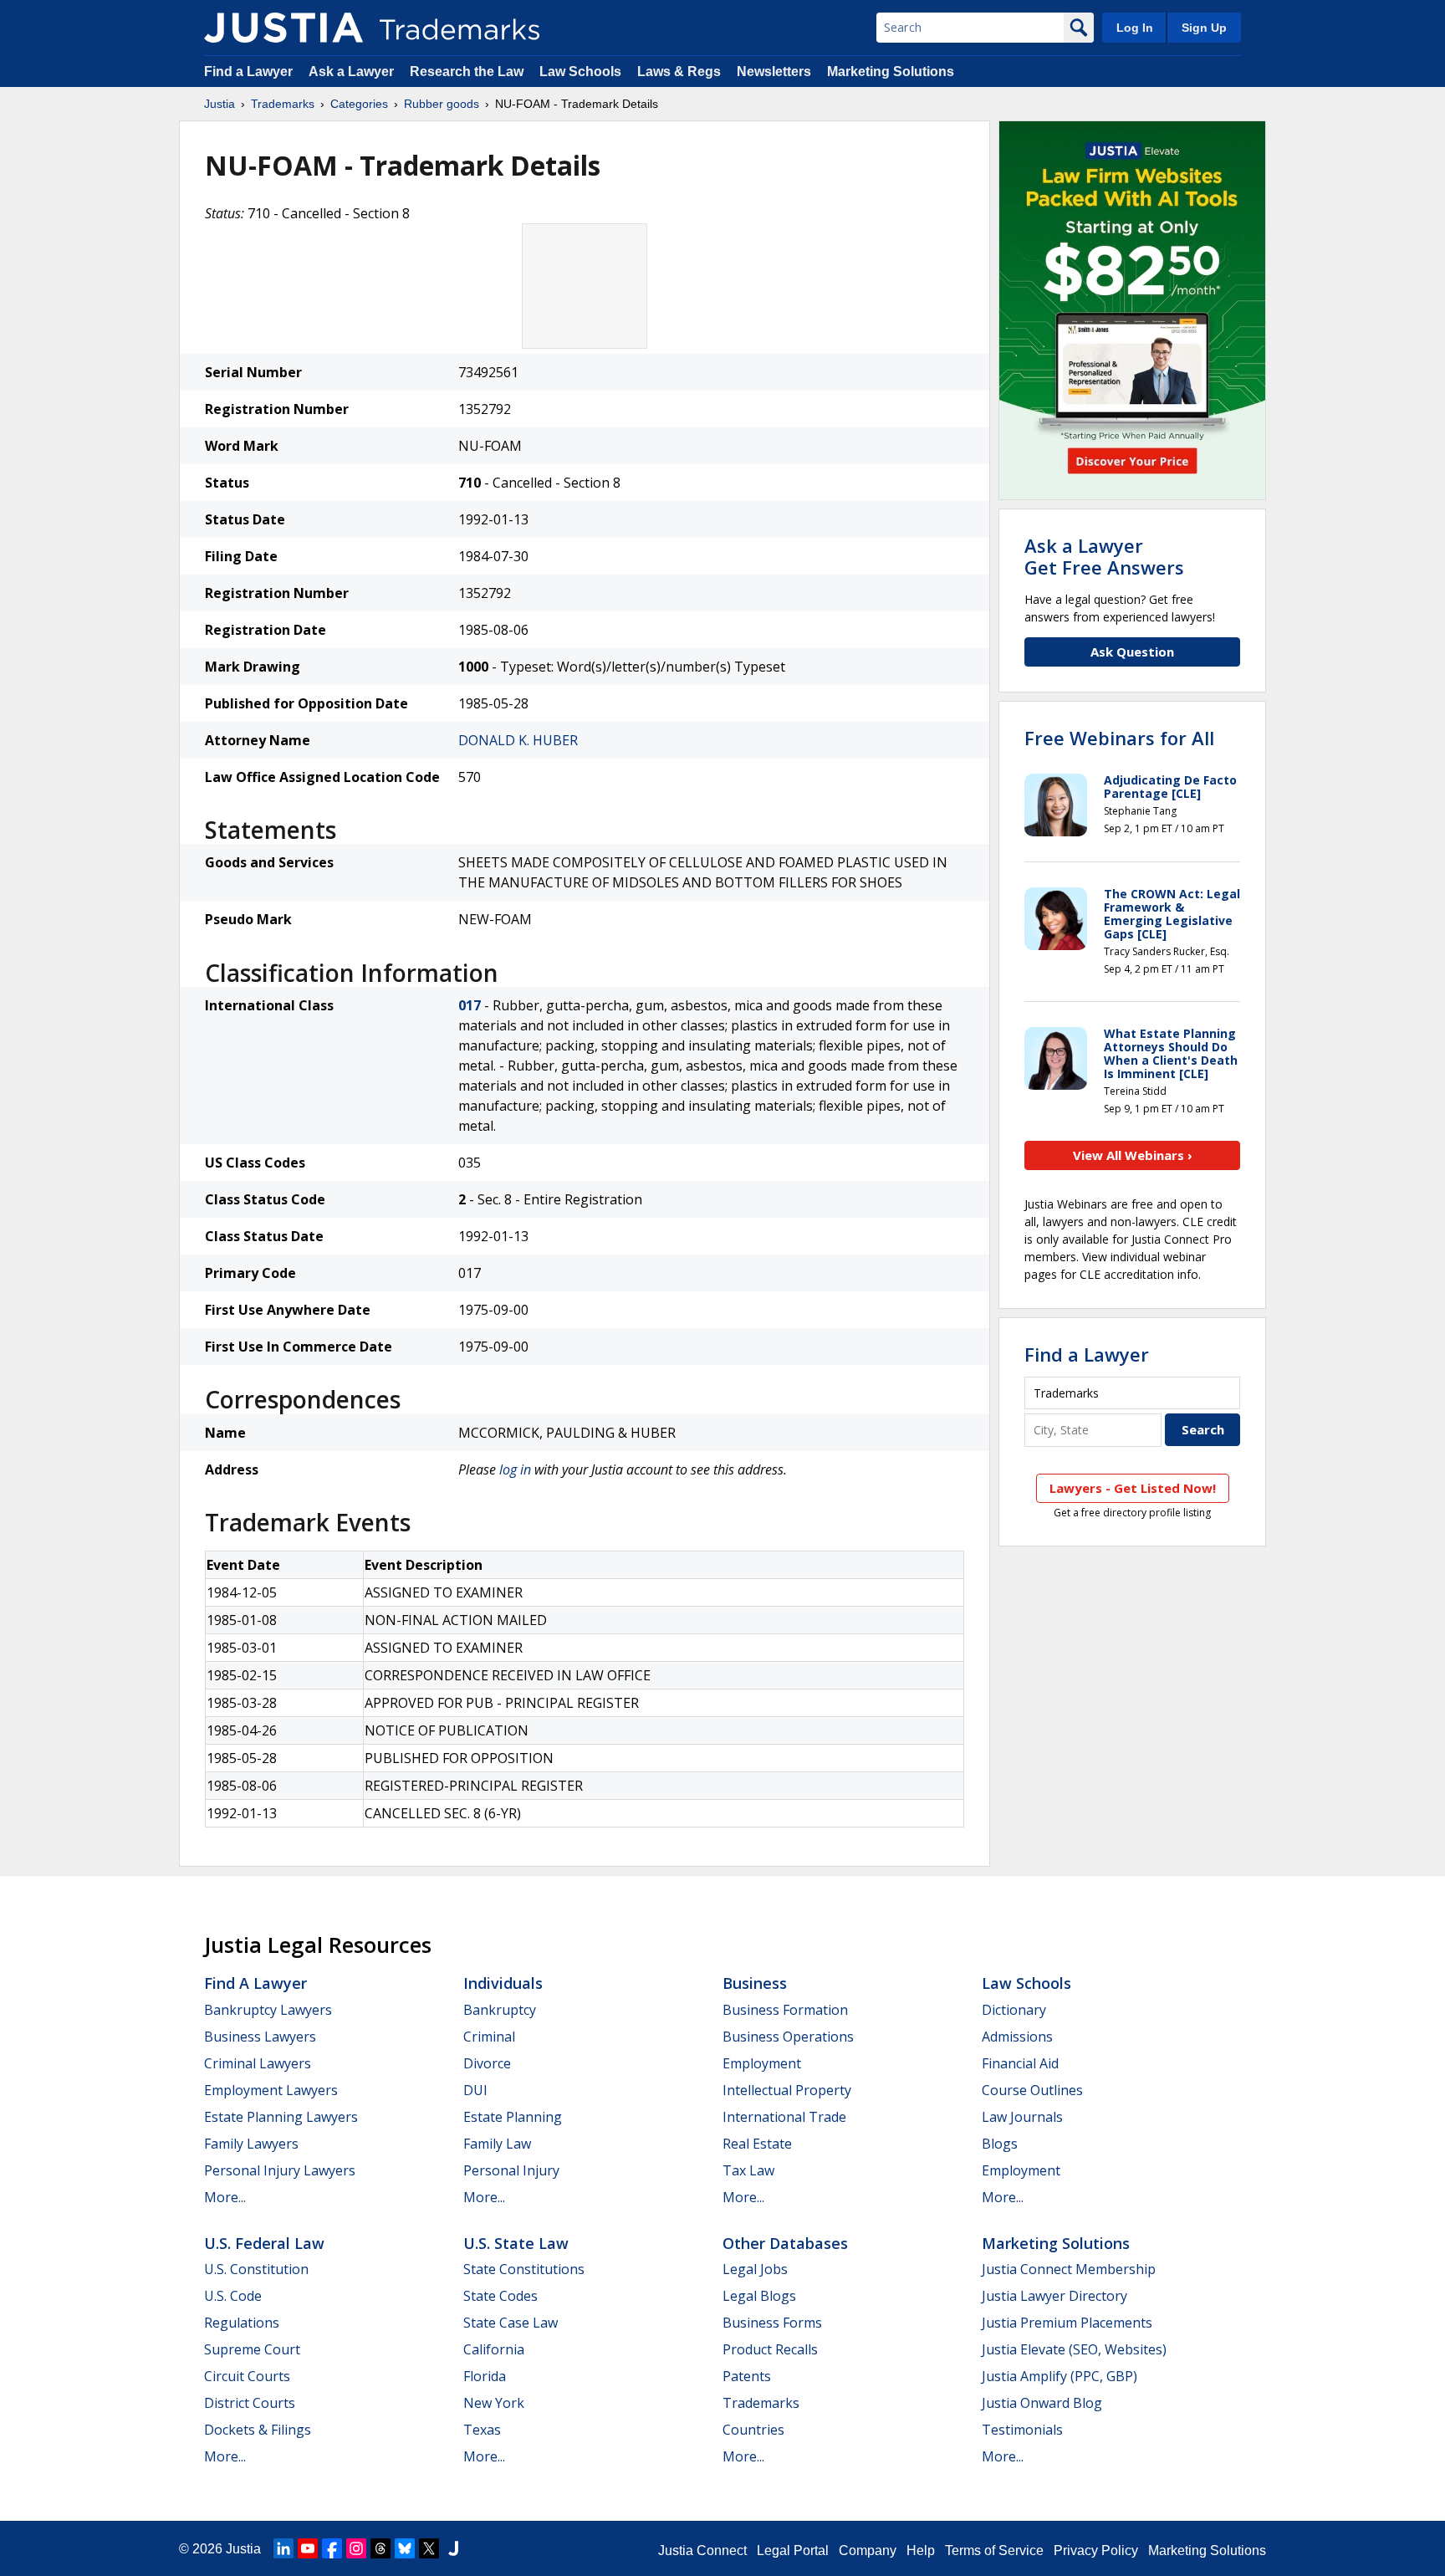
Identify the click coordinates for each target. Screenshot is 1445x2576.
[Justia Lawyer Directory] (453, 2548)
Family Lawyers (251, 2144)
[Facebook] (332, 2548)
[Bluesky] (405, 2548)
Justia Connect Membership (1069, 2269)
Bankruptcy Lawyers (268, 2010)
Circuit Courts (247, 2376)
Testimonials (1022, 2430)
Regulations (242, 2323)
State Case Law (511, 2323)
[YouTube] (308, 2548)
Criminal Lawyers (258, 2063)
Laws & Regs (679, 72)
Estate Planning (513, 2117)
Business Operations (788, 2037)
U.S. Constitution (256, 2269)
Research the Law (467, 72)
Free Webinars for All (1119, 738)
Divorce (487, 2063)
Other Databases (785, 2243)
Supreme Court (252, 2349)
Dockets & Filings (258, 2430)
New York (494, 2403)
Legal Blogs (759, 2296)
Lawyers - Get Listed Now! (1133, 1488)
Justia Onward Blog (1042, 2403)
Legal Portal (793, 2550)
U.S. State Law (516, 2243)
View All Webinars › (1133, 1155)
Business (755, 1983)
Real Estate (757, 2144)
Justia (220, 104)
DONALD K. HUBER (518, 740)
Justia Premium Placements (1067, 2323)
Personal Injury (511, 2170)
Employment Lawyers (271, 2090)
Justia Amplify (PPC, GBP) (1059, 2376)
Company (868, 2550)
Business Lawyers (260, 2037)
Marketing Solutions (891, 72)
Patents (747, 2376)
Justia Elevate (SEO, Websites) (1074, 2349)
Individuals (503, 1983)
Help (921, 2550)
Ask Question (1132, 652)
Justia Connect (702, 2550)
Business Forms (772, 2323)
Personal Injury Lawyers (280, 2170)
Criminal (489, 2037)
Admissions (1017, 2037)
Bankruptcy (500, 2010)
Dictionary (1014, 2010)
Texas (482, 2430)
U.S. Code (233, 2296)
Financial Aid (1020, 2063)
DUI (475, 2090)
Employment (762, 2063)
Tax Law (748, 2170)
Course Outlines (1032, 2090)
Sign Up (1204, 28)
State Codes (500, 2296)
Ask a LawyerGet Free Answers (1104, 556)
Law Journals (1022, 2117)
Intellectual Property (787, 2090)
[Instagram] (356, 2548)
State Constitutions (524, 2269)
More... (225, 2197)
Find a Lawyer (248, 72)
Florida (485, 2376)
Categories (359, 104)
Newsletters (774, 72)
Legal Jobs (755, 2269)
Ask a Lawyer (351, 72)
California (494, 2349)
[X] (429, 2548)
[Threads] (380, 2548)
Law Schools (580, 72)
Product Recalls (770, 2349)
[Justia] (283, 28)
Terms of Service (994, 2550)
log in (515, 1469)
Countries (753, 2430)
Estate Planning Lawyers (281, 2117)
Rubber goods (442, 104)
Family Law (497, 2144)
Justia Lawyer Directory (1054, 2296)
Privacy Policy (1096, 2550)
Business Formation (785, 2010)
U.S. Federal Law (264, 2243)
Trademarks (283, 104)
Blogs (1000, 2144)
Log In (1135, 28)
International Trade (784, 2117)
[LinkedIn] (283, 2548)
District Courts (250, 2403)
